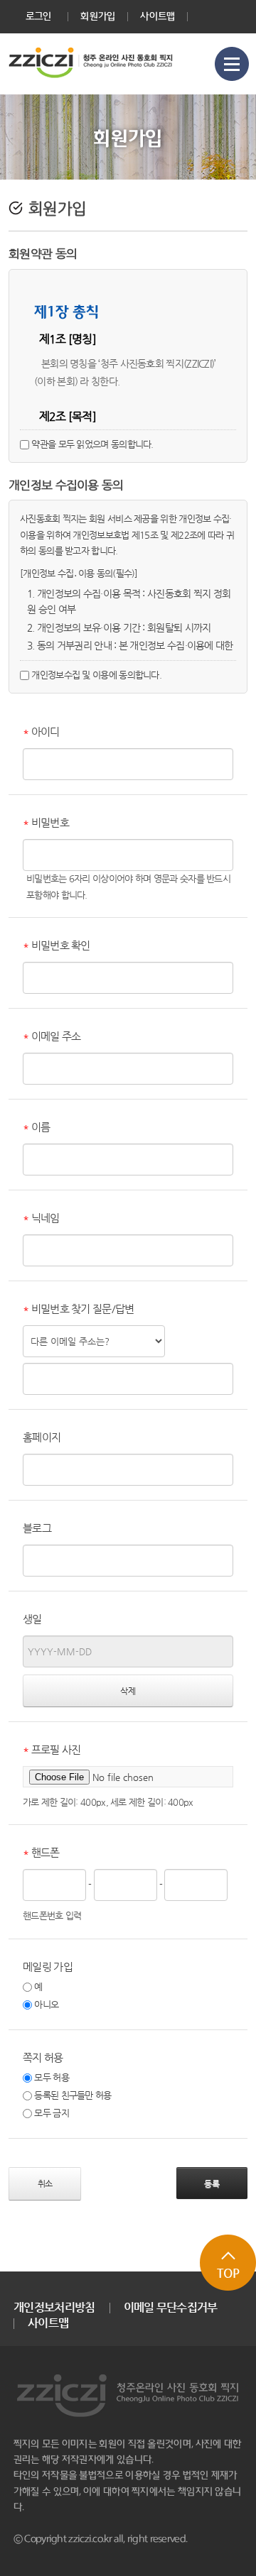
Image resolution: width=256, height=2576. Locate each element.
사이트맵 (158, 16)
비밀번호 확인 (57, 945)
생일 (32, 1619)
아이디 (41, 731)
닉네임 (41, 1218)
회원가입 (98, 16)
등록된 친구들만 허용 (72, 2095)
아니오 (45, 2004)
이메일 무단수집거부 (171, 2307)
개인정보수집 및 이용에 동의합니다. (95, 675)
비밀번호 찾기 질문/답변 (79, 1309)
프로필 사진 (52, 1749)
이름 (36, 1127)
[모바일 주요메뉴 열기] (232, 64)
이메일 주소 (52, 1036)
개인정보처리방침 (54, 2307)
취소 (45, 2183)
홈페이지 (42, 1437)
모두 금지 (50, 2113)
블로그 (37, 1528)
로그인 (39, 16)
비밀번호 (46, 822)
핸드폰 (41, 1852)
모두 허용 (50, 2077)
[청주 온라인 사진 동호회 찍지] (91, 63)
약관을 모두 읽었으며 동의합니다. (91, 444)
